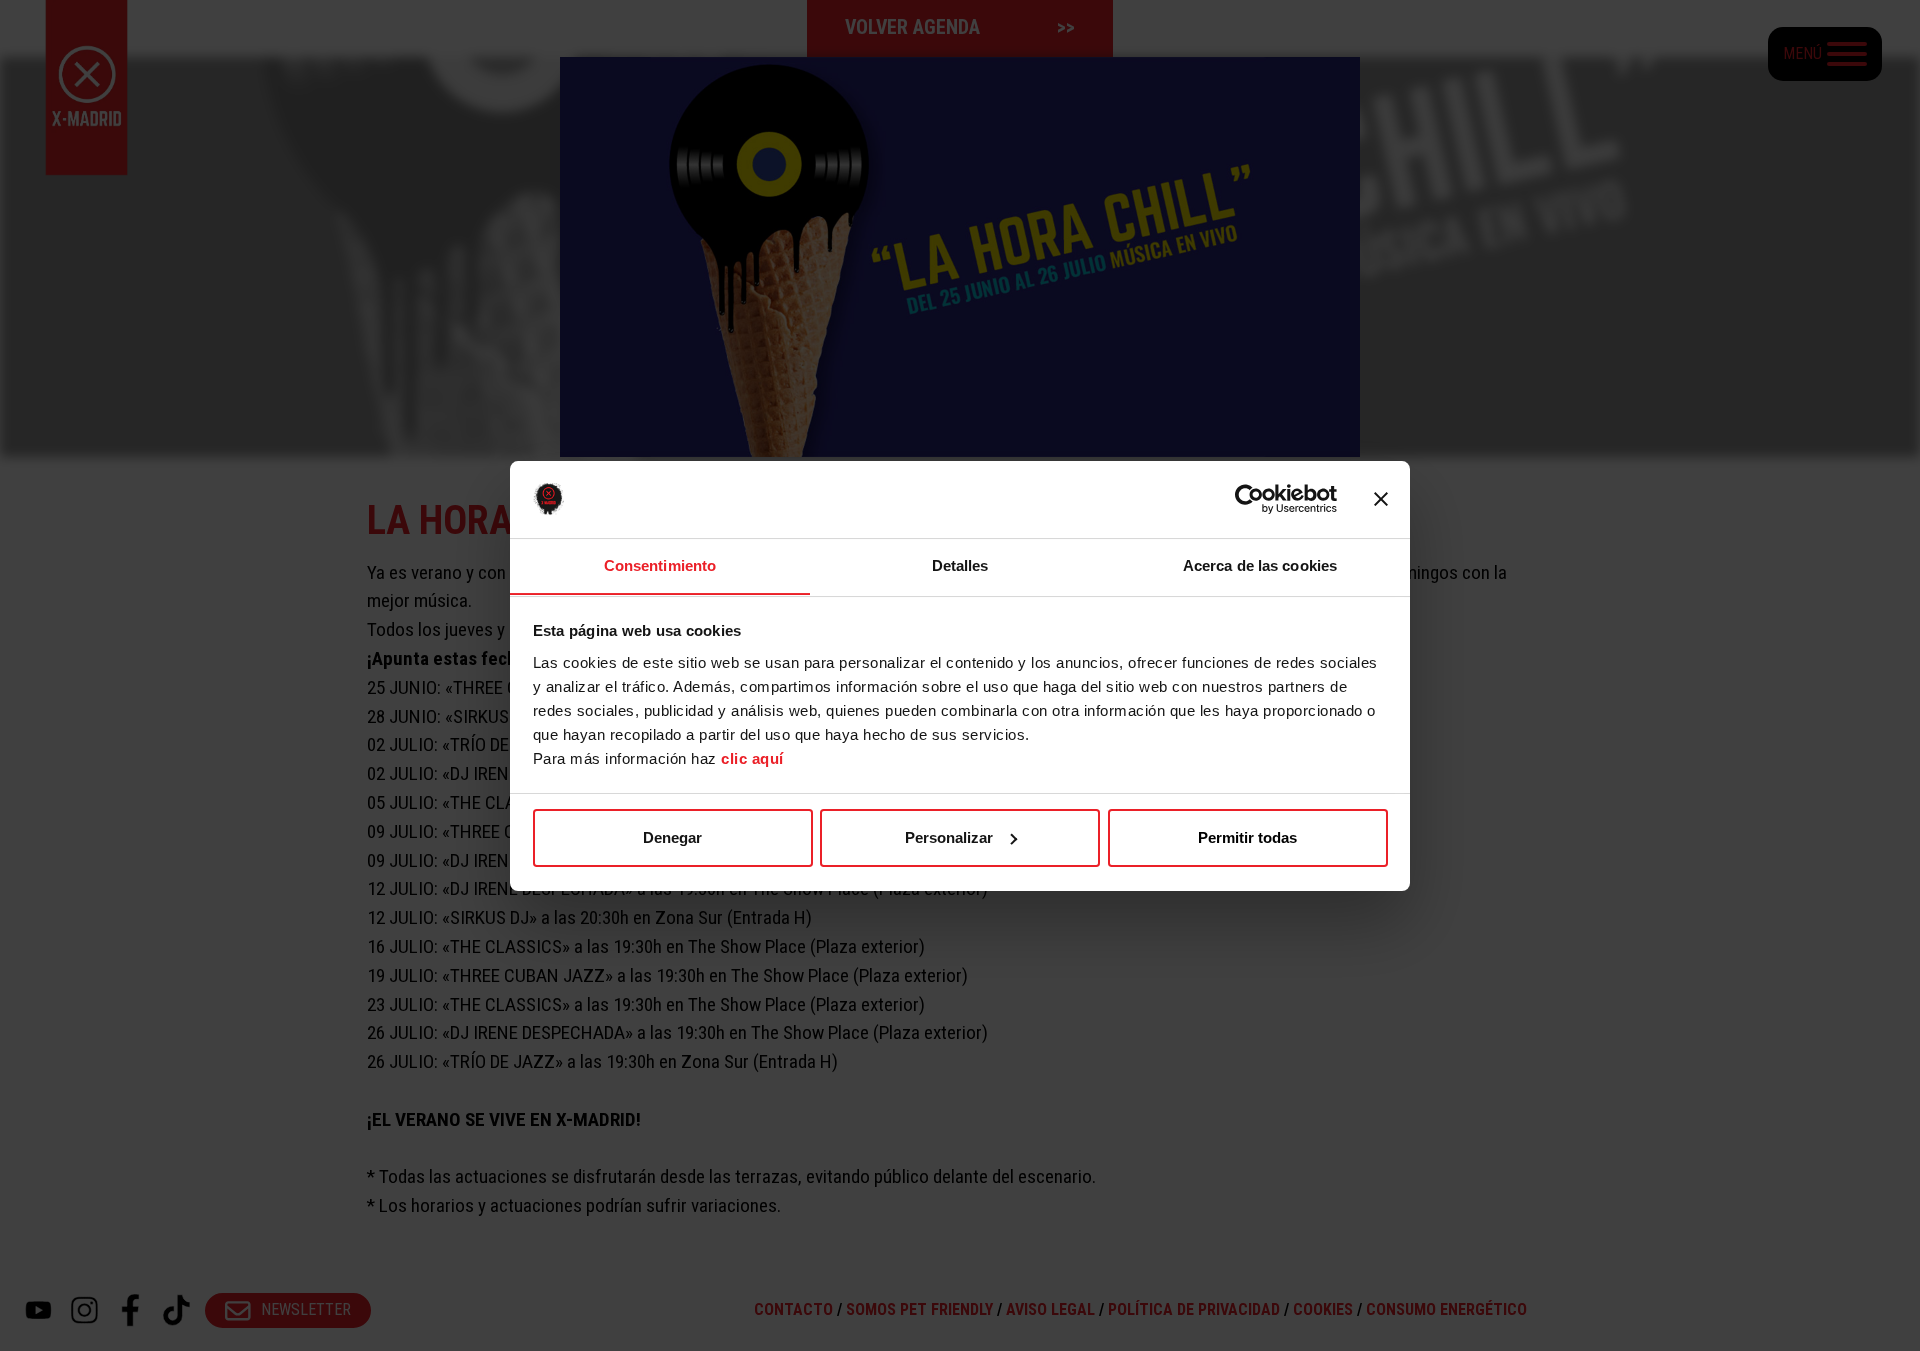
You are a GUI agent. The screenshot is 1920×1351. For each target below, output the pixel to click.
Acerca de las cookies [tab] (1260, 564)
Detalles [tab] (960, 564)
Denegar (672, 837)
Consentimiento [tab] (660, 564)
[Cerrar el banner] (1381, 499)
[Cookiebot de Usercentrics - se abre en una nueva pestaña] (1249, 499)
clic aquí (752, 757)
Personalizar (949, 837)
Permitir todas (1247, 837)
